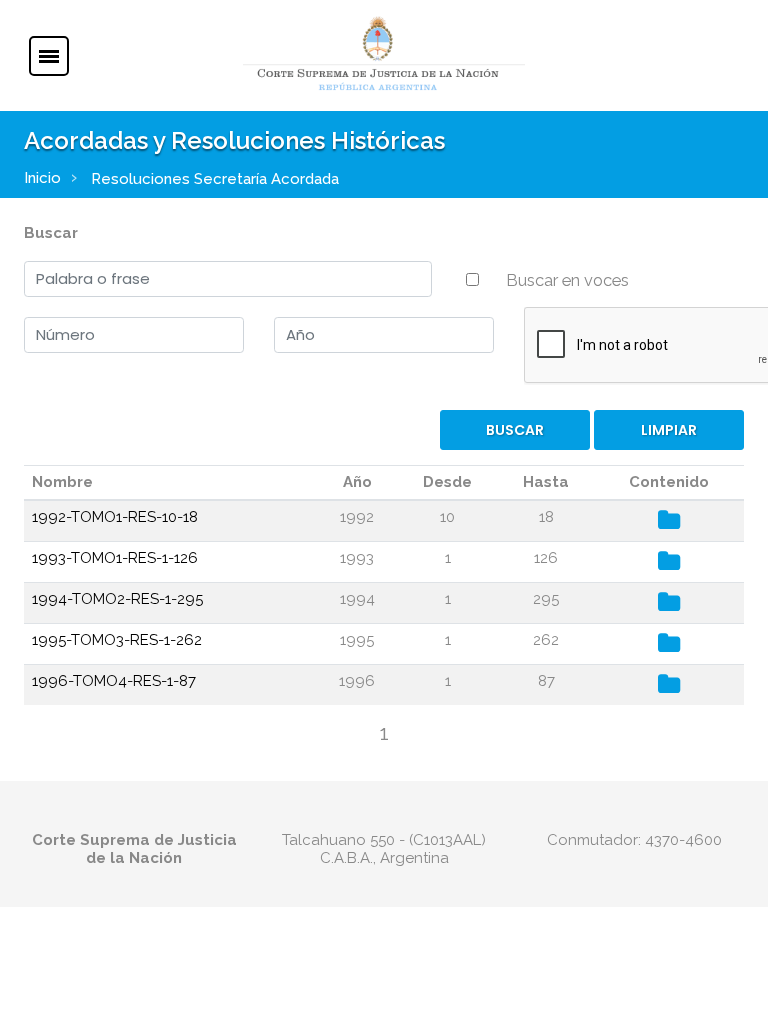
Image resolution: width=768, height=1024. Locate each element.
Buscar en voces (567, 280)
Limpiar (669, 430)
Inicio (42, 178)
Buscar (51, 233)
